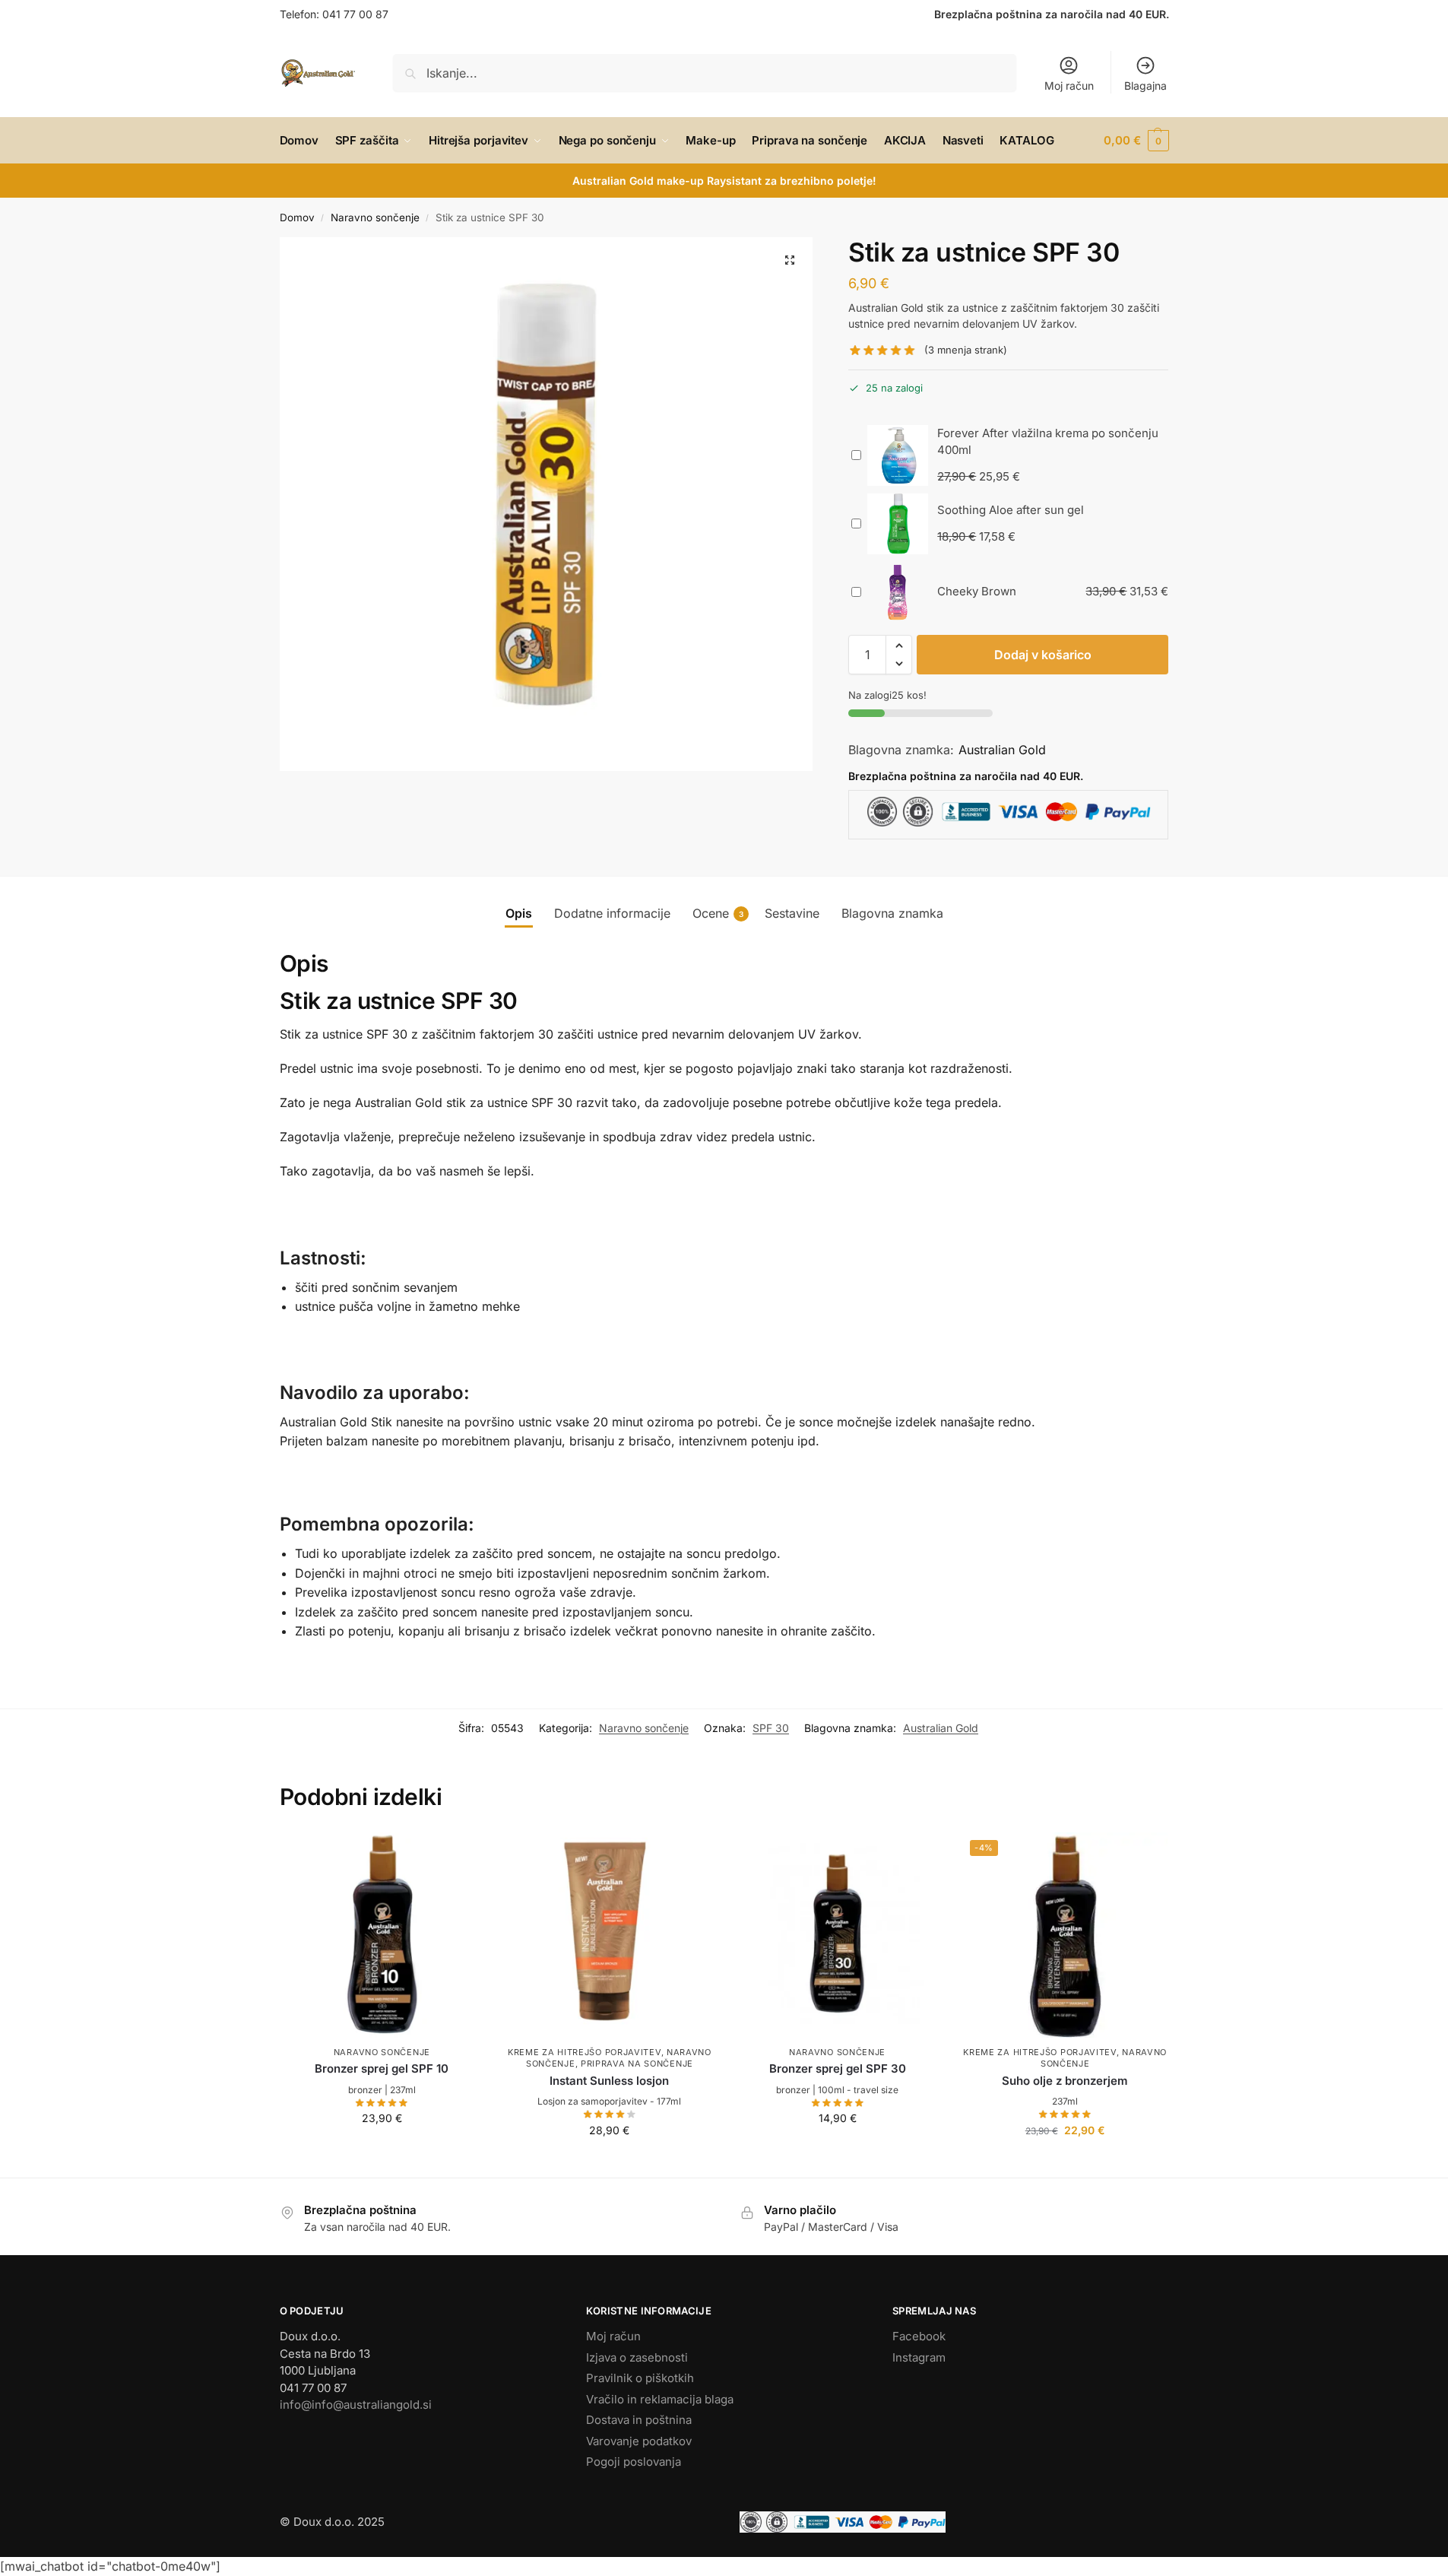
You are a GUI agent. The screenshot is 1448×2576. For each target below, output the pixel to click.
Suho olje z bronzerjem (1065, 2081)
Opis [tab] (519, 913)
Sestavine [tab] (792, 913)
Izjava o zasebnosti (637, 2357)
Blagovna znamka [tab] (892, 913)
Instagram (919, 2357)
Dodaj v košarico (1043, 655)
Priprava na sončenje (637, 2064)
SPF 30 (771, 1728)
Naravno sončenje (375, 217)
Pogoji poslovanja (634, 2462)
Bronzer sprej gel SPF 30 (838, 2068)
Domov (297, 217)
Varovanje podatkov (639, 2441)
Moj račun (1069, 86)
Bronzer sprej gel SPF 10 (382, 2068)
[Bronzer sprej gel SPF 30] (838, 1935)
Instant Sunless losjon (609, 2081)
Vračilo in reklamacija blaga (660, 2399)
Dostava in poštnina (639, 2420)
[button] (1136, 141)
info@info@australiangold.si (356, 2405)
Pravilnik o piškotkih (640, 2378)
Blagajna (1145, 86)
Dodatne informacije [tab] (612, 913)
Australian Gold (1002, 750)
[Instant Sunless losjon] (610, 1935)
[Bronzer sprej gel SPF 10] (382, 1935)
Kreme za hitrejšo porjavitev (585, 2052)
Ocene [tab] (718, 913)
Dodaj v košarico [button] (382, 2150)
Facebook (919, 2336)
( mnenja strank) (966, 350)
